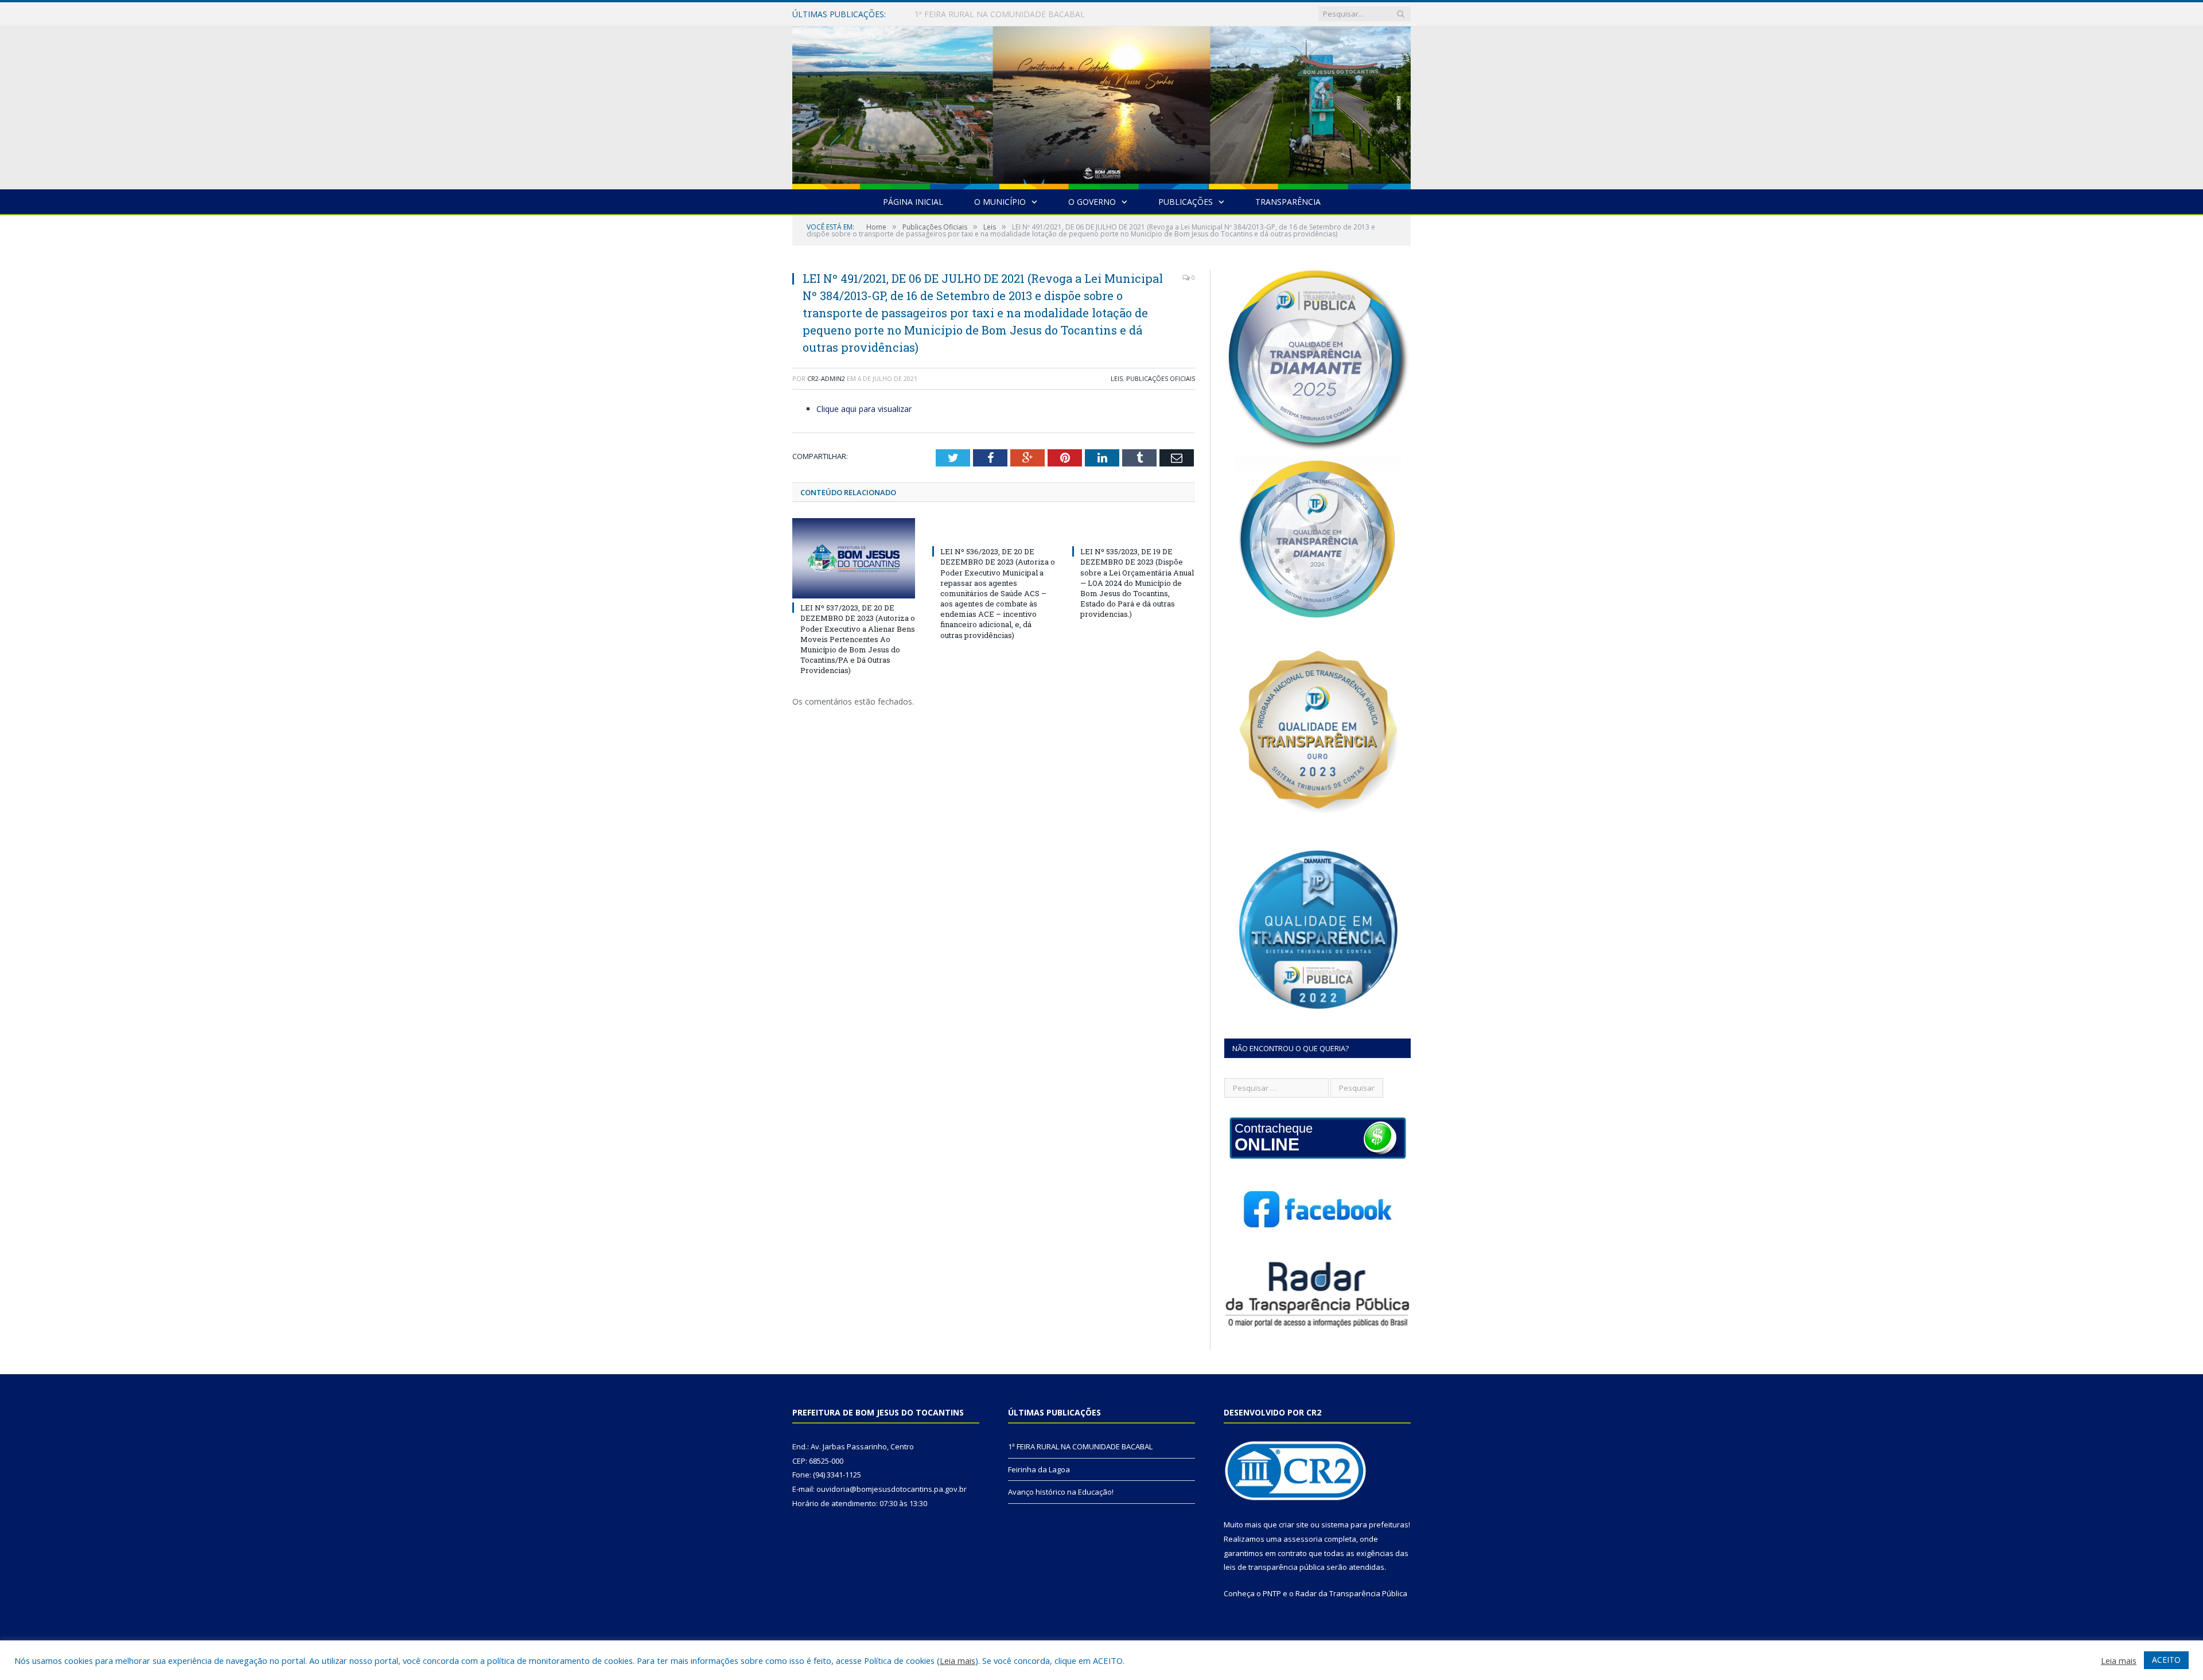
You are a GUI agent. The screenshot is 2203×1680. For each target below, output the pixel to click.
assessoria (1303, 1539)
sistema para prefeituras (1365, 1525)
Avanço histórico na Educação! (1061, 1492)
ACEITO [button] (2166, 1660)
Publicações (1186, 202)
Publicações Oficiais (1161, 378)
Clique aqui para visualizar (864, 409)
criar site (1294, 1525)
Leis (1117, 378)
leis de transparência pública (1274, 1567)
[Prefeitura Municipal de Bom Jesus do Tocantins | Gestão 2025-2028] (1101, 105)
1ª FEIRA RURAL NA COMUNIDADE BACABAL (1080, 1446)
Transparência (1288, 202)
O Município (1000, 202)
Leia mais (958, 1660)
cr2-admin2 (826, 378)
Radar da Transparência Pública (1351, 1593)
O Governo (1092, 202)
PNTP (1272, 1593)
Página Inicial (913, 202)
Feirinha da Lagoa (948, 14)
